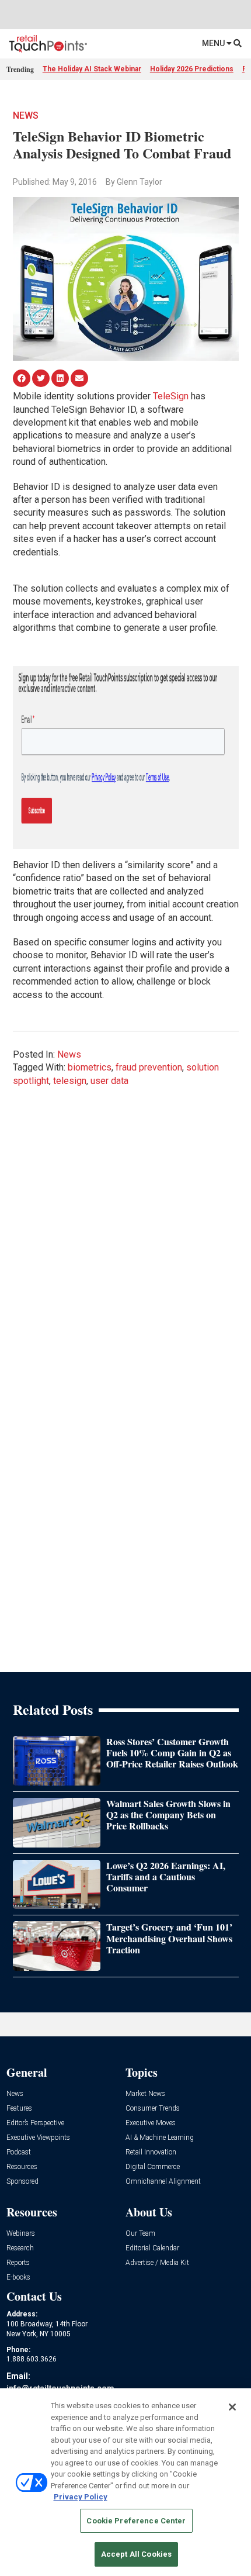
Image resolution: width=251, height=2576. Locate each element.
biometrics (90, 1067)
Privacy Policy (81, 2497)
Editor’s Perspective (35, 2123)
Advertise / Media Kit (157, 2263)
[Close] (232, 2407)
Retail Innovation (151, 2152)
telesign (70, 1081)
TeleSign (171, 396)
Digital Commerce (153, 2167)
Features (19, 2109)
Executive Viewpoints (38, 2138)
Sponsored (22, 2182)
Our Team (140, 2234)
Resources (22, 2167)
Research (20, 2248)
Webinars (21, 2234)
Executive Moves (151, 2123)
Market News (145, 2094)
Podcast (19, 2152)
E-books (18, 2278)
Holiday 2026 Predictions (192, 69)
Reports (18, 2263)
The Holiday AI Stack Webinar (92, 69)
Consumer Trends (153, 2109)
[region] (125, 2482)
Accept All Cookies (136, 2554)
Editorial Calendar (152, 2248)
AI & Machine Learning (160, 2138)
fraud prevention (149, 1067)
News (26, 115)
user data (109, 1081)
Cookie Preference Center (136, 2521)
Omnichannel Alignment (163, 2182)
